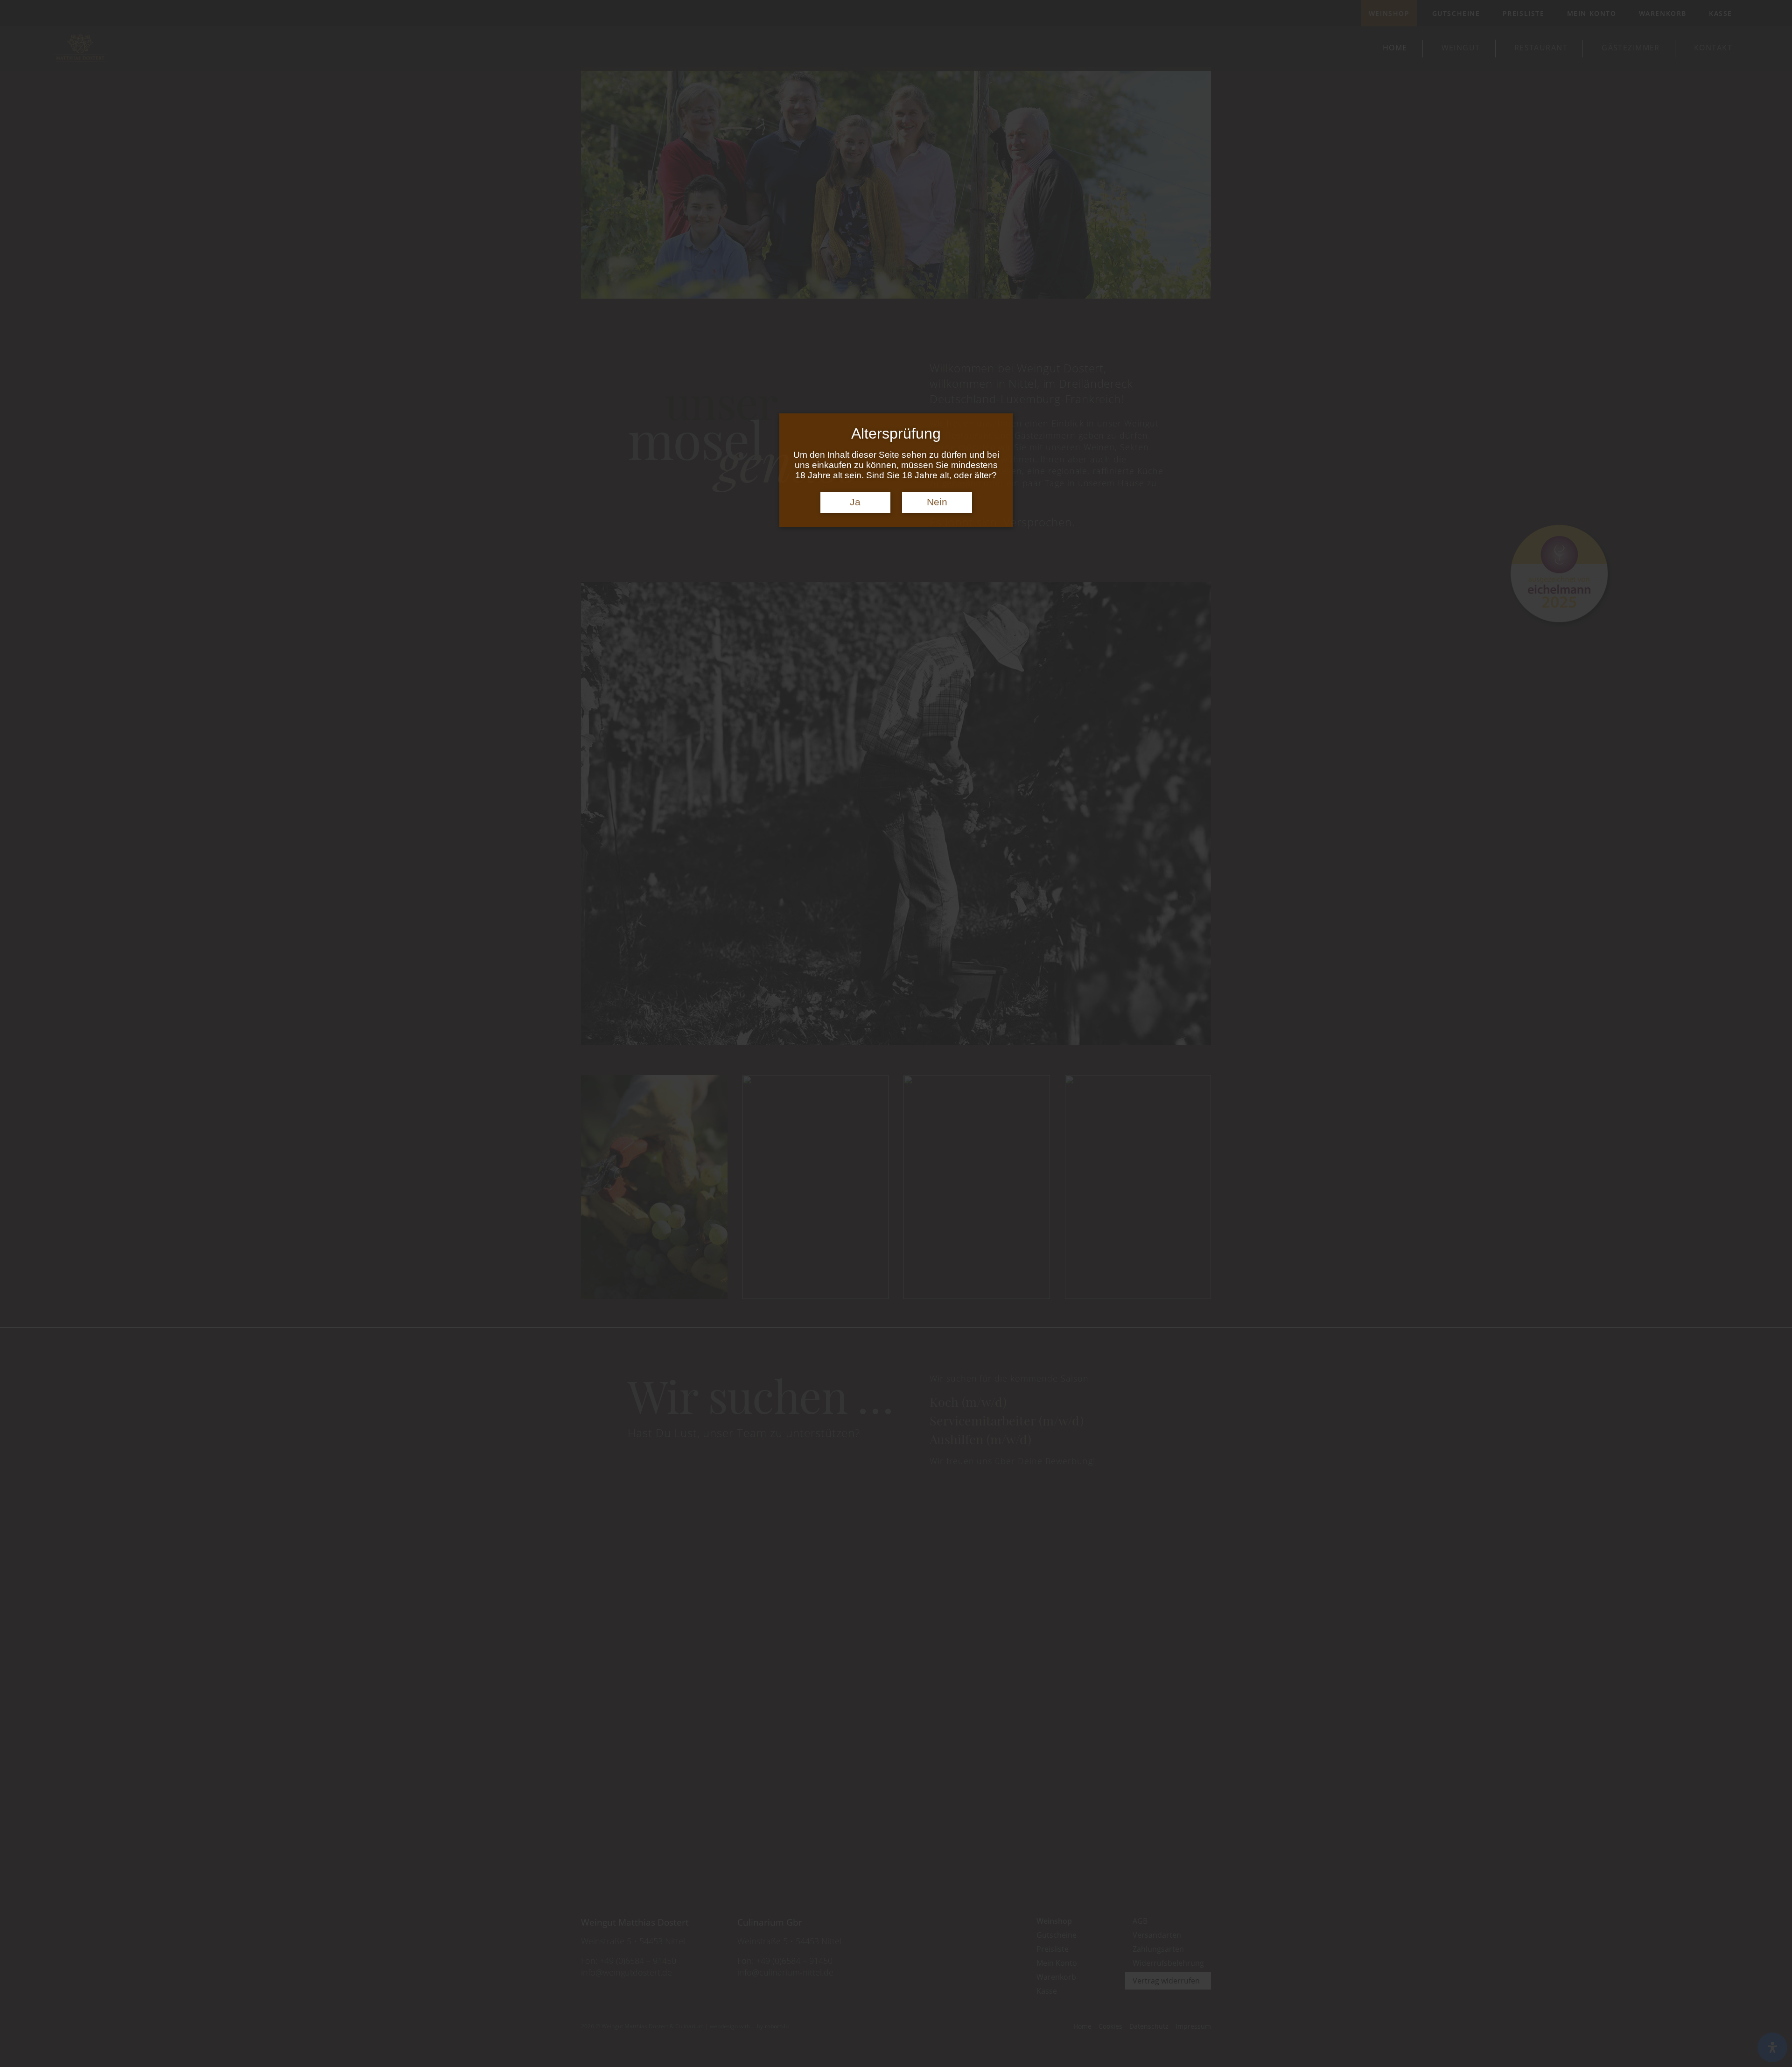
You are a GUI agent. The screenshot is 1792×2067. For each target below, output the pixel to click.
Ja (855, 502)
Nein (937, 502)
